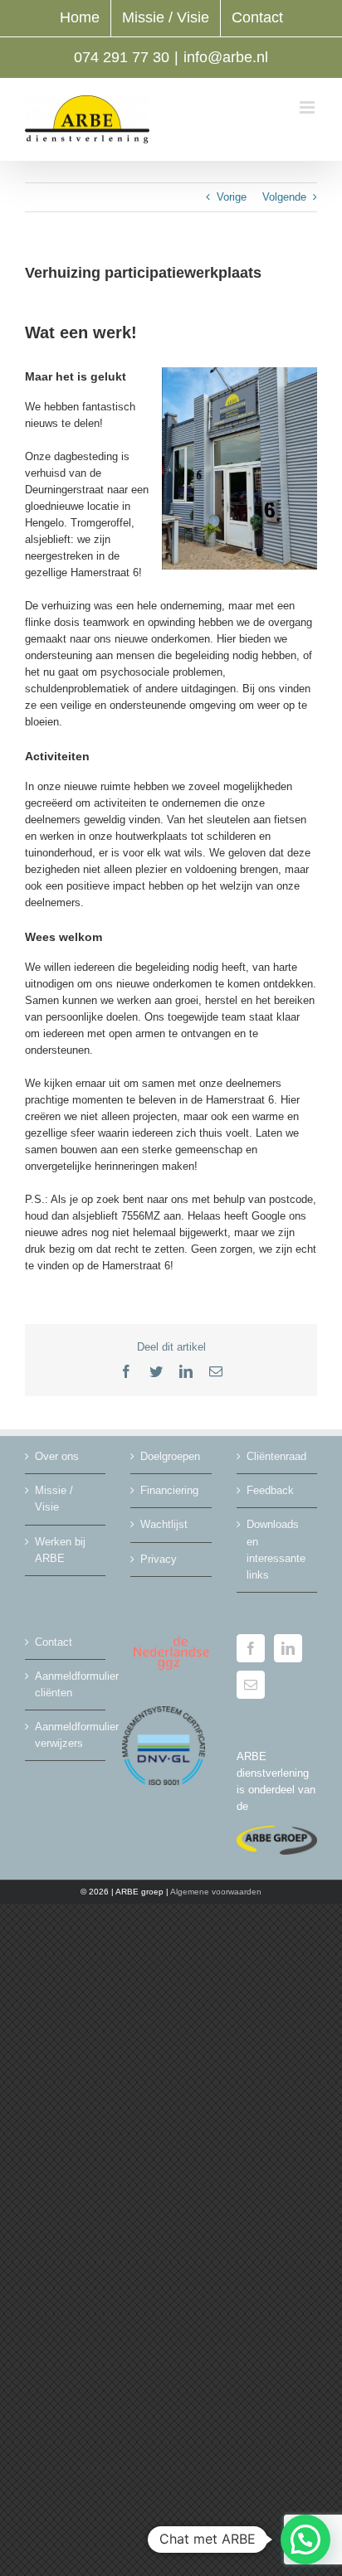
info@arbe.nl (226, 57)
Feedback (270, 1490)
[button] (305, 2540)
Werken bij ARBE (60, 1550)
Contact (54, 1642)
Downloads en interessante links (276, 1549)
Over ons (57, 1456)
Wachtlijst (164, 1524)
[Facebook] (251, 1648)
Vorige (232, 197)
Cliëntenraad (276, 1456)
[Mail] (251, 1685)
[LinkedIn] (288, 1648)
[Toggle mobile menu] (308, 107)
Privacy (159, 1559)
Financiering (169, 1490)
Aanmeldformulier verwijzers (66, 1735)
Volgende (284, 197)
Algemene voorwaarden (216, 1892)
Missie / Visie (54, 1499)
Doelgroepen (170, 1456)
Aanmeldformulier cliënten (66, 1684)
